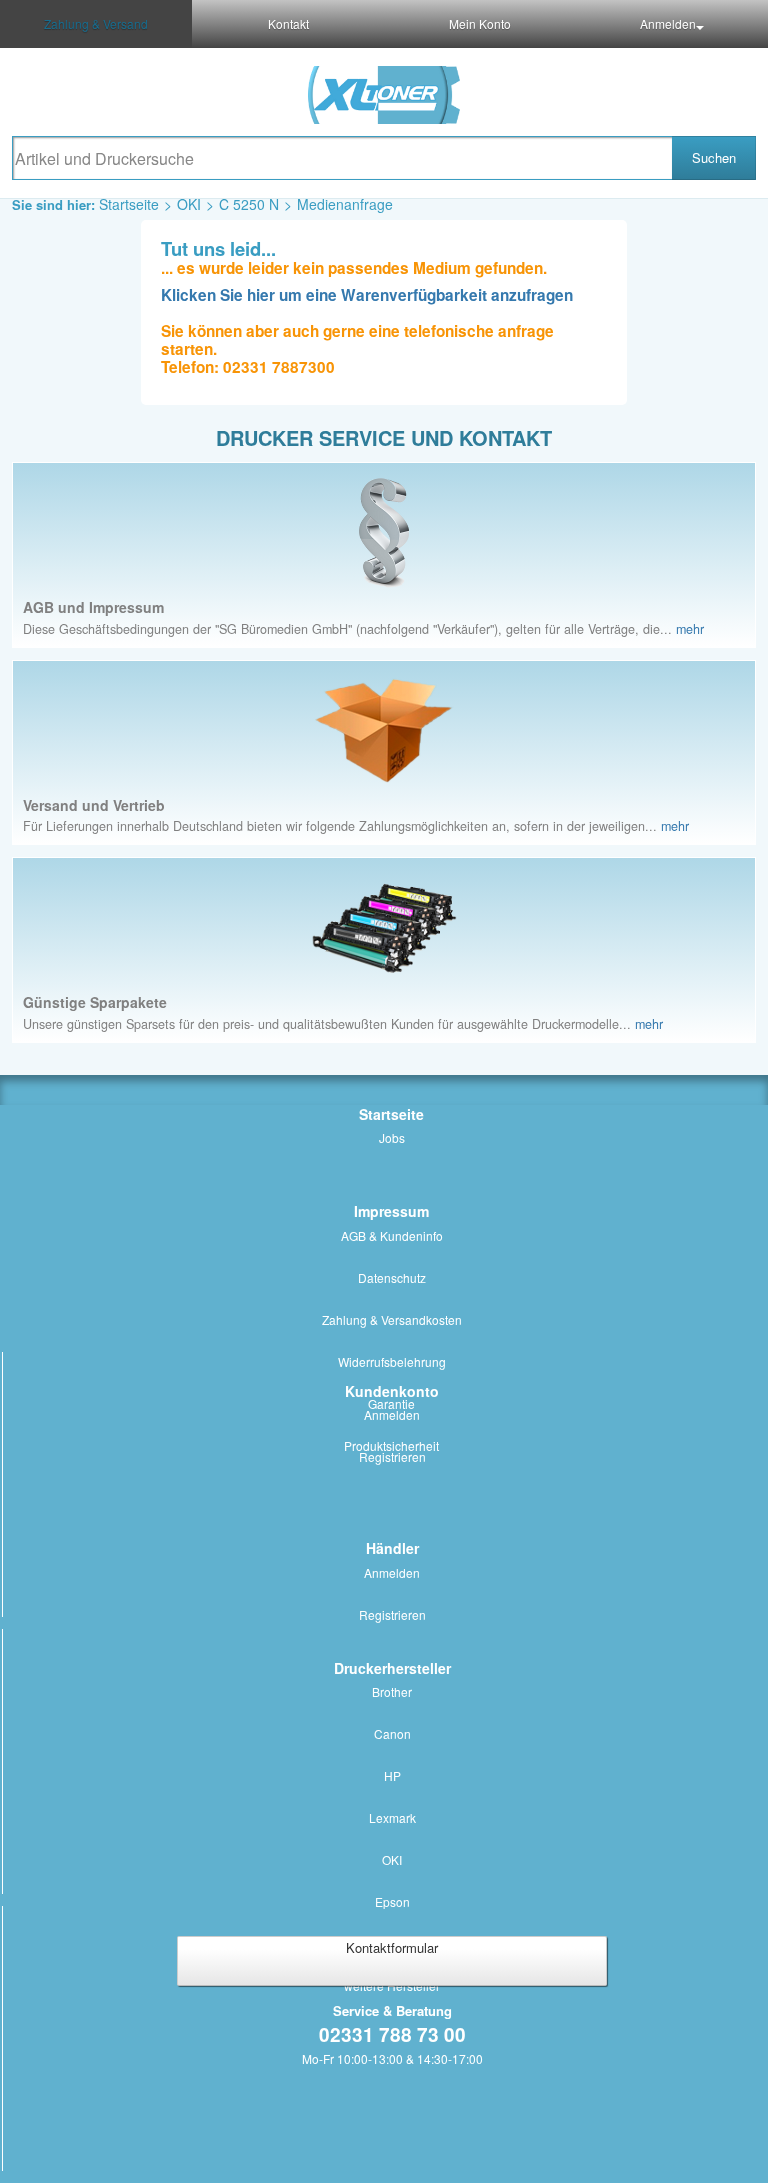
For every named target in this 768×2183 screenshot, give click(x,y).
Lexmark (392, 1817)
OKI (189, 204)
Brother (392, 1691)
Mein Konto (480, 23)
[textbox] (342, 158)
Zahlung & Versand (96, 23)
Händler (392, 1548)
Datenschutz (392, 1277)
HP (392, 1775)
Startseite (129, 204)
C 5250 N (249, 204)
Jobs (392, 1137)
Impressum (391, 1211)
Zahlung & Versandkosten (392, 1319)
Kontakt (288, 23)
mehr (690, 629)
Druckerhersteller (392, 1668)
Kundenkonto (392, 1391)
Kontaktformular (392, 1947)
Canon (392, 1733)
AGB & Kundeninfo (392, 1235)
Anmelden (668, 23)
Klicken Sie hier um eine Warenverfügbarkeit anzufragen (367, 295)
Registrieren (392, 1456)
